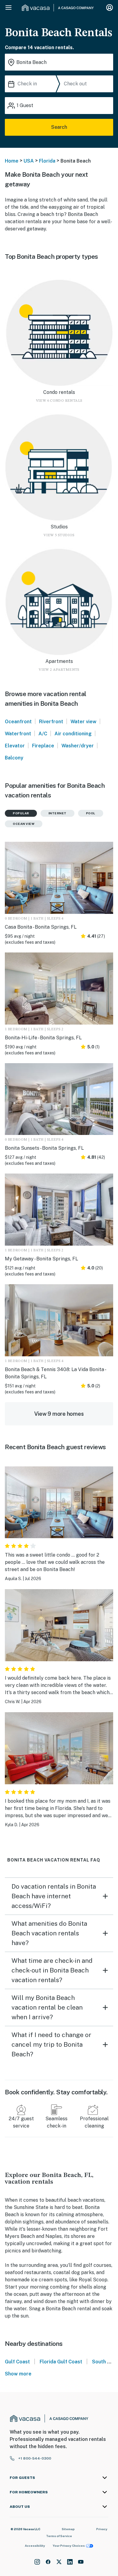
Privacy (102, 2529)
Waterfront (18, 734)
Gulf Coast (17, 2362)
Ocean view (24, 824)
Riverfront (51, 722)
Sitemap (68, 2529)
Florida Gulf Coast (61, 2362)
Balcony (14, 758)
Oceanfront (18, 722)
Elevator (15, 746)
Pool (91, 813)
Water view (84, 722)
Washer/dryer (78, 746)
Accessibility (35, 2546)
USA (29, 161)
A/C (43, 734)
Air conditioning (73, 734)
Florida (47, 161)
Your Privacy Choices (69, 2546)
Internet (57, 813)
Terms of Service (59, 2536)
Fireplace (43, 746)
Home (12, 161)
